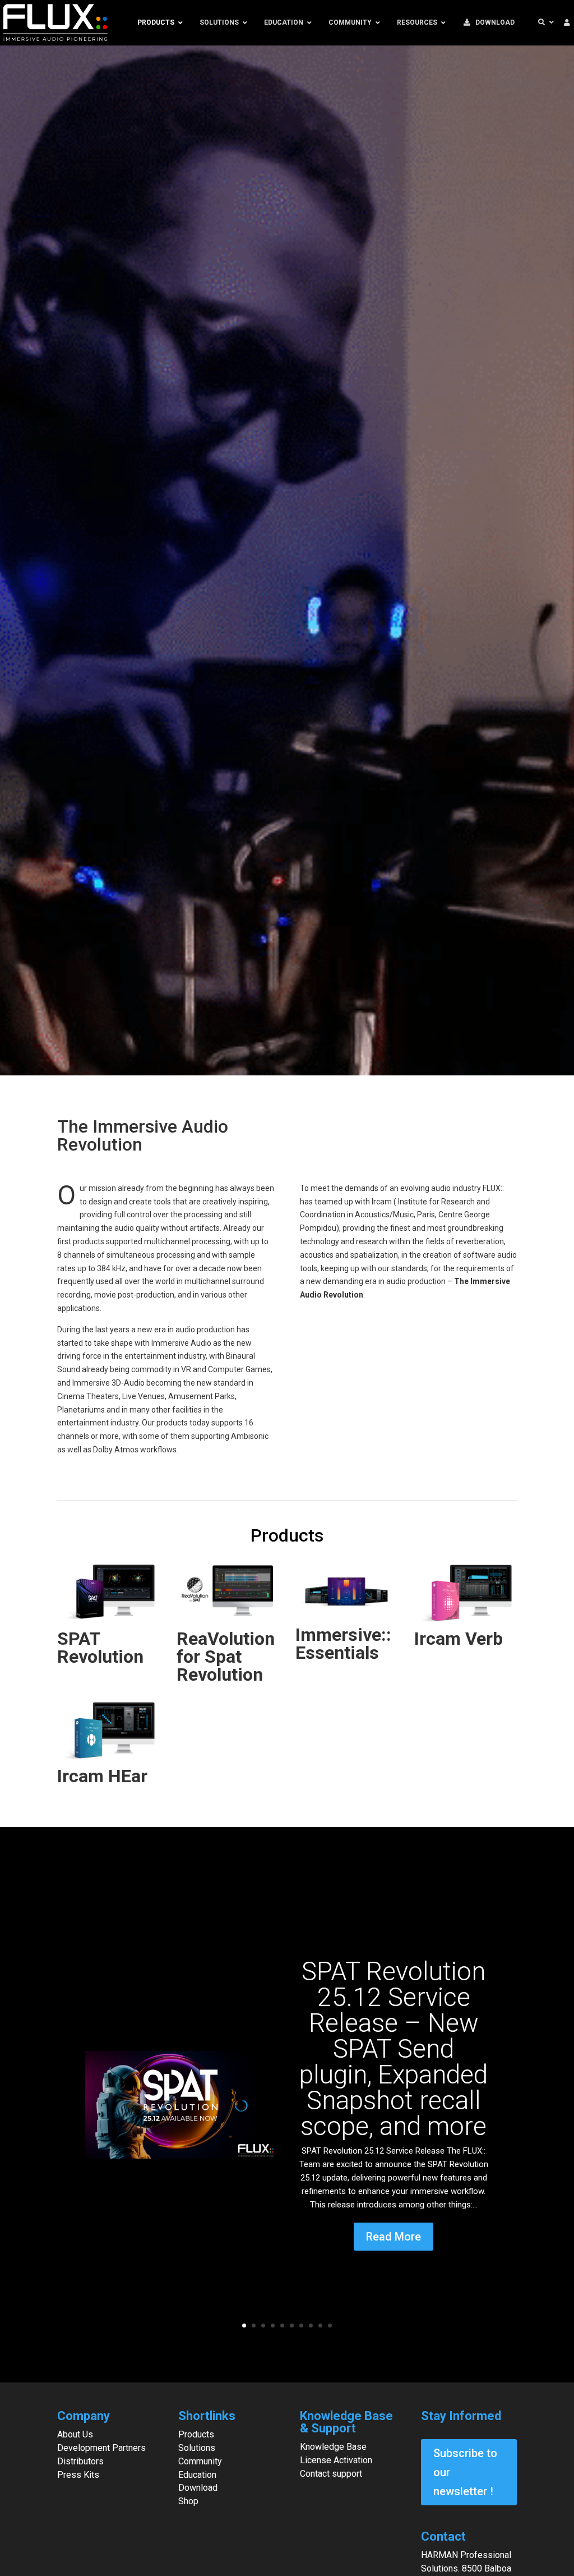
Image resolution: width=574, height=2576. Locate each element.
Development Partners (101, 2448)
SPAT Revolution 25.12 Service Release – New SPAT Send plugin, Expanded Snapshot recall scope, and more (394, 2049)
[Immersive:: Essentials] (346, 1592)
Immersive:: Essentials (343, 1644)
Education (197, 2475)
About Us (75, 2434)
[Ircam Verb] (465, 1593)
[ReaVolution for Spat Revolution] (228, 1593)
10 (330, 2326)
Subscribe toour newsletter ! (465, 2472)
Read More (394, 2237)
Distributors (80, 2461)
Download (198, 2488)
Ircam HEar (102, 1776)
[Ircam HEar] (108, 1731)
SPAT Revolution (100, 1648)
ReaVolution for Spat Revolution (226, 1657)
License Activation (336, 2460)
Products (196, 2434)
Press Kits (78, 2475)
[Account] (567, 23)
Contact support (331, 2474)
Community (200, 2461)
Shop (188, 2501)
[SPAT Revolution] (108, 1593)
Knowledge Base (333, 2447)
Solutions (197, 2448)
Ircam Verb (459, 1639)
